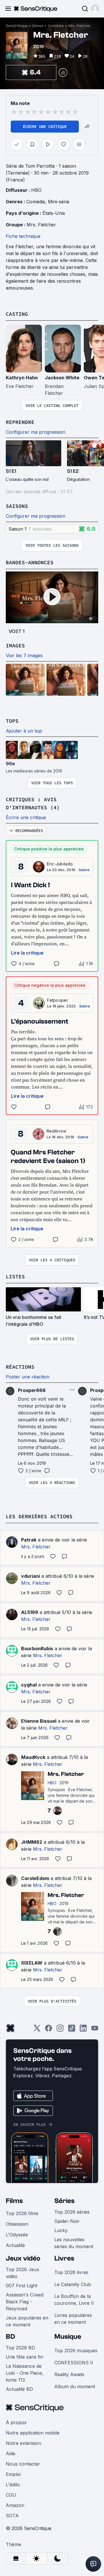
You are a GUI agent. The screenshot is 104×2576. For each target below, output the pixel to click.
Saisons (17, 506)
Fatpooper (58, 1000)
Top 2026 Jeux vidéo (23, 2273)
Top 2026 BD (20, 2348)
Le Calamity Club (73, 2284)
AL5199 (30, 1612)
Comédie (56, 26)
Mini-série (59, 202)
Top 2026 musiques (76, 2351)
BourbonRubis (37, 1649)
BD (10, 2337)
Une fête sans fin (25, 2357)
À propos (16, 2422)
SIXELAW (32, 1963)
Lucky (61, 2230)
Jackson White (62, 378)
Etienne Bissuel (39, 1721)
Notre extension (23, 2443)
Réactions (20, 1367)
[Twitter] (37, 2030)
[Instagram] (60, 2030)
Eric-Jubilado (60, 864)
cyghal (29, 1685)
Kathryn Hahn (22, 378)
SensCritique (17, 26)
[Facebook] (49, 2030)
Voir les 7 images (24, 655)
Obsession (17, 2224)
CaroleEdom (35, 1878)
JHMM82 (32, 1842)
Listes (15, 1276)
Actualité (15, 2245)
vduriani (30, 1576)
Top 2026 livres (71, 2272)
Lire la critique (27, 953)
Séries (38, 26)
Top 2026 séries (72, 2212)
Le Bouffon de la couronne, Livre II (74, 2300)
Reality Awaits (69, 2374)
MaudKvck (33, 1757)
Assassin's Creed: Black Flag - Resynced (25, 2302)
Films (14, 2201)
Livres (64, 2258)
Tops (12, 721)
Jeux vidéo (23, 2258)
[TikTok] (72, 2030)
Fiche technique (23, 236)
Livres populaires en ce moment (73, 2319)
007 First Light (22, 2286)
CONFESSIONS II (74, 2363)
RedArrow (56, 1131)
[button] (95, 9)
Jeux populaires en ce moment (27, 2321)
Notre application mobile (33, 2433)
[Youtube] (95, 2030)
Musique (68, 2337)
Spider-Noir (67, 2221)
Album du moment (75, 2386)
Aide (11, 2453)
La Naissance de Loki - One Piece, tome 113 (25, 2373)
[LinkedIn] (83, 2030)
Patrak (29, 1540)
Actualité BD (19, 2389)
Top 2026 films (22, 2213)
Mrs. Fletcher (79, 26)
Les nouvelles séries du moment (74, 2243)
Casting (17, 314)
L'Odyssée (17, 2235)
